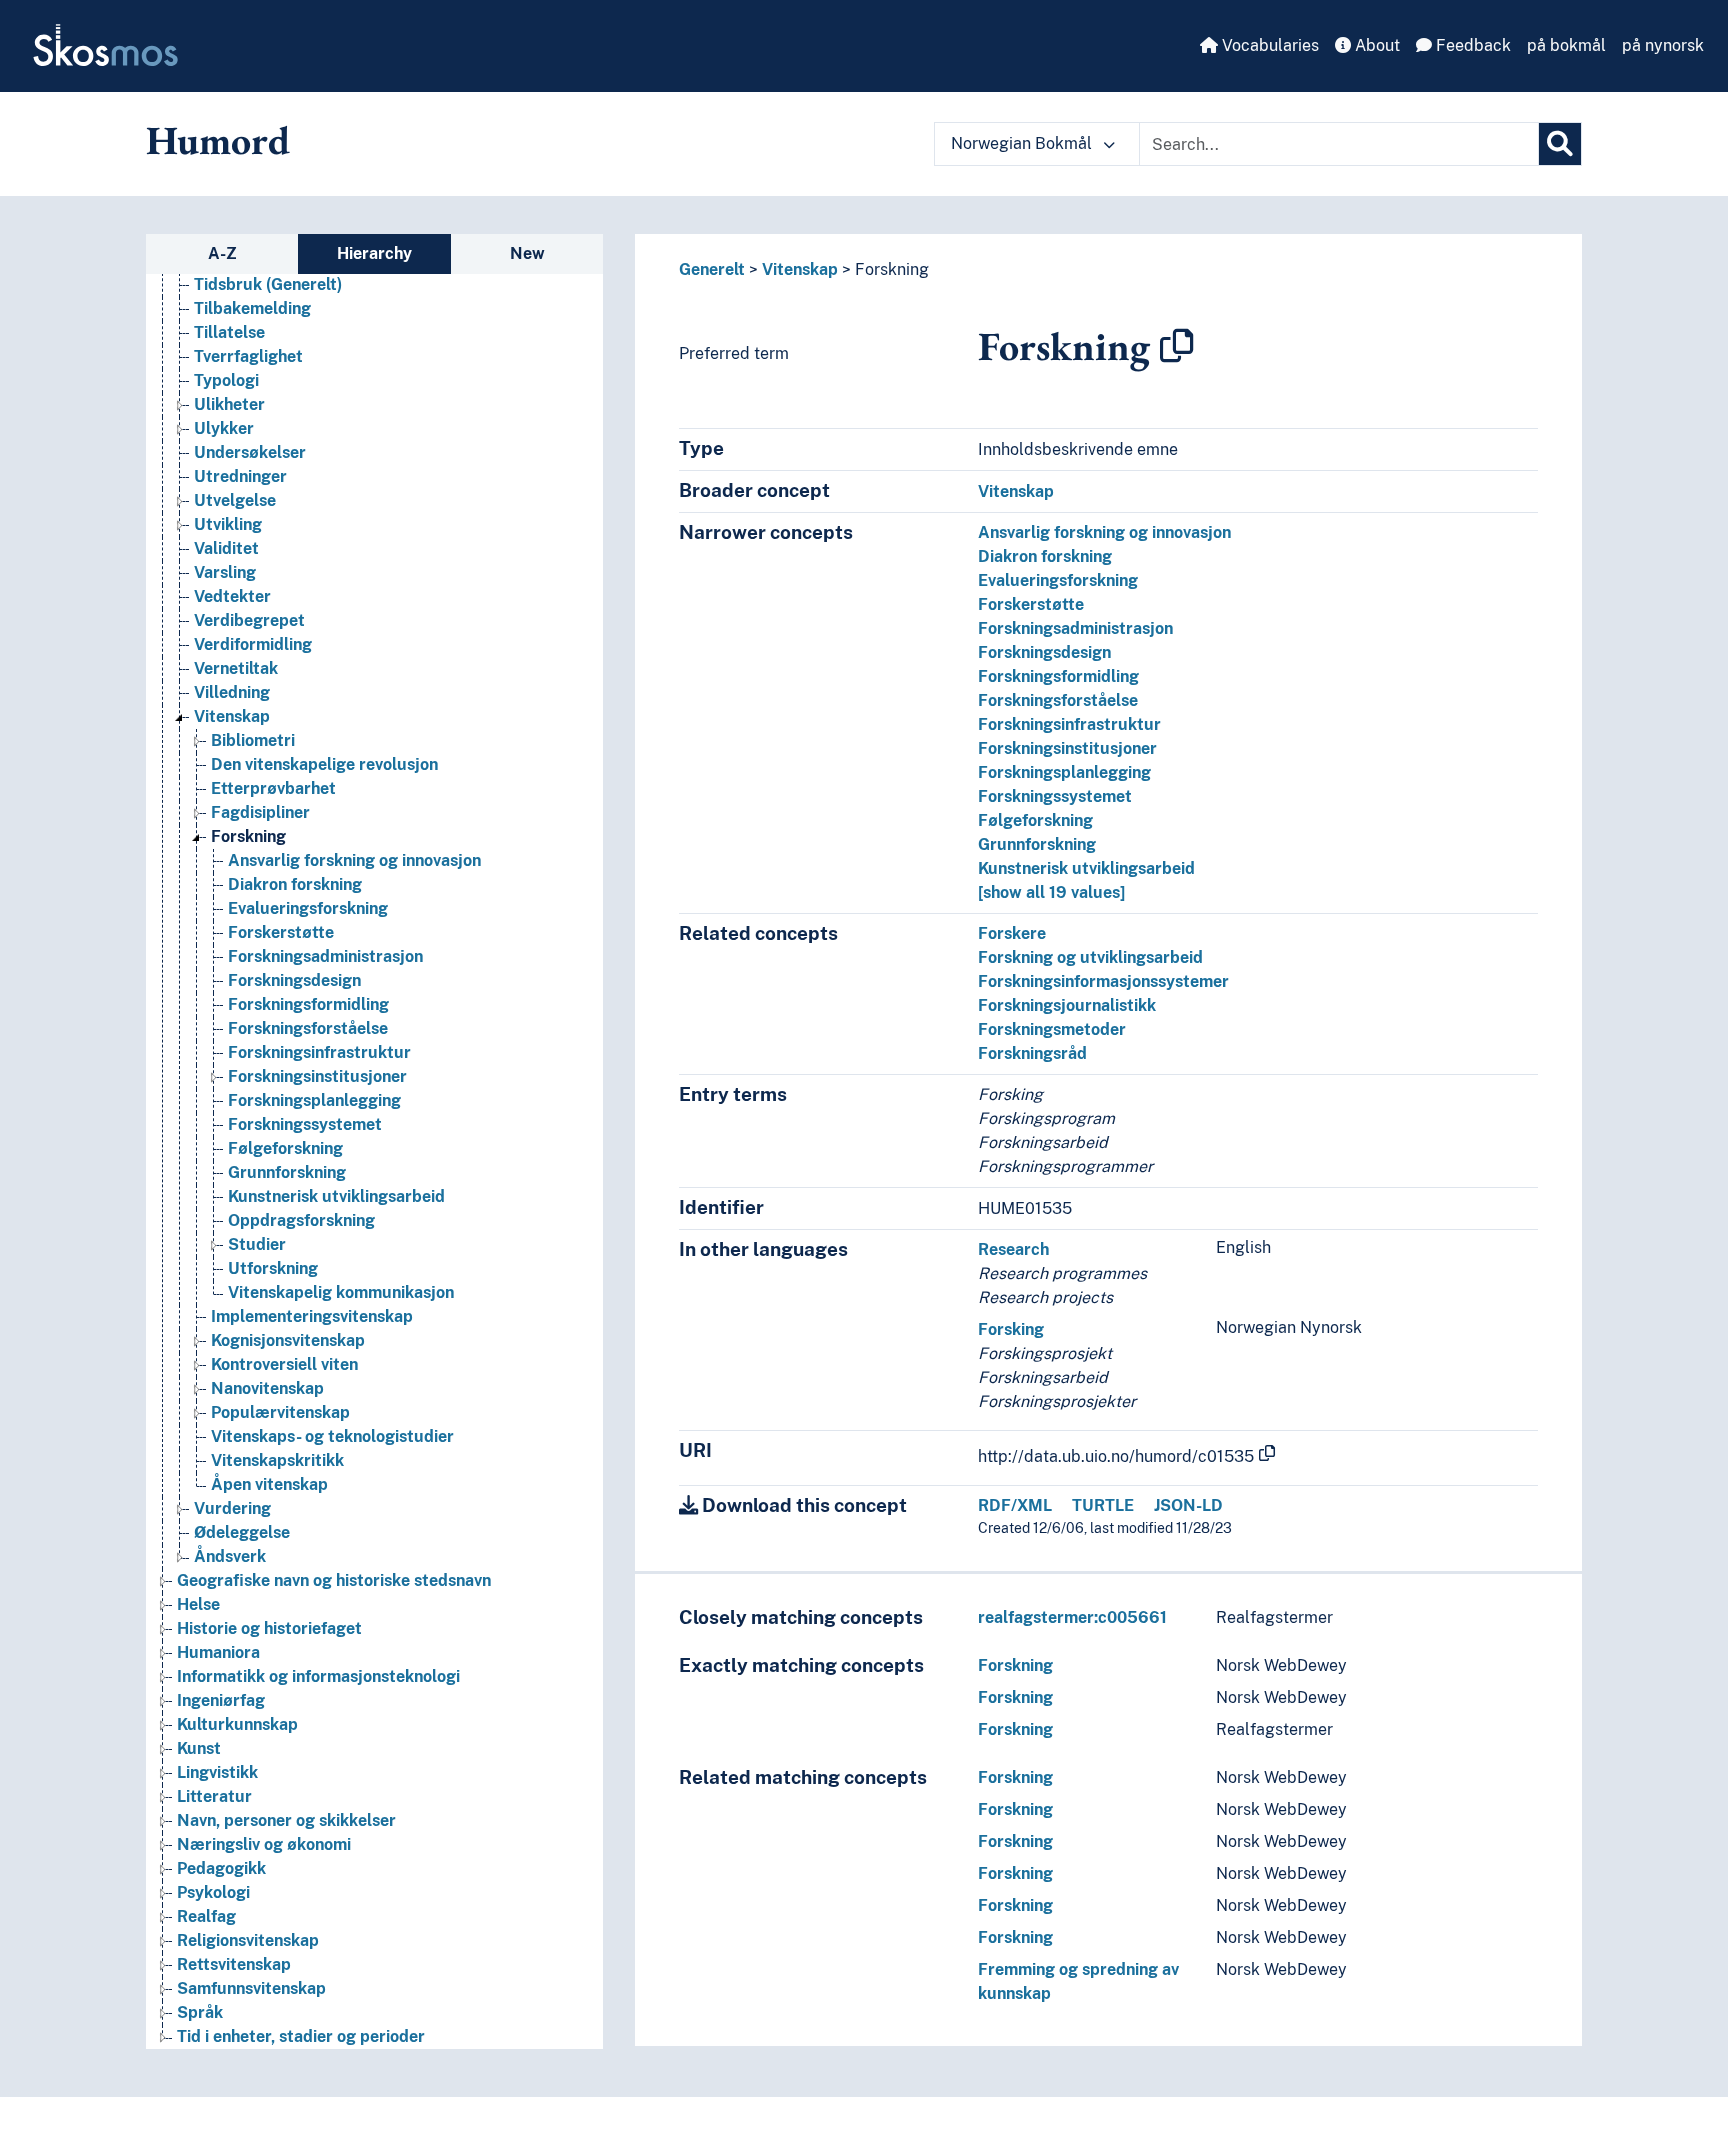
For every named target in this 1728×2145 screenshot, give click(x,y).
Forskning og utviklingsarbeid (1090, 957)
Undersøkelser (250, 452)
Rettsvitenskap (234, 1964)
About (1375, 45)
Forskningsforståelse (308, 1028)
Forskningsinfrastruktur (319, 1052)
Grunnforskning (287, 1172)
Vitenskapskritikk (277, 1460)
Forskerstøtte (281, 932)
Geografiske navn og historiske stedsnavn (334, 1580)
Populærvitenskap (280, 1412)
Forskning (248, 836)
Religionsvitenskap (248, 1940)
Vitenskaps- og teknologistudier (332, 1436)
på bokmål (1566, 45)
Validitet (226, 548)
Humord (218, 140)
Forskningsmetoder (1052, 1029)
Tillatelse (229, 332)
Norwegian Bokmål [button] (1023, 143)
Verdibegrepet (249, 620)
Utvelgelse (235, 500)
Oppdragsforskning (301, 1220)
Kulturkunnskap (237, 1724)
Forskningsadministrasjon (325, 956)
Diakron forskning (295, 884)
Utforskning (273, 1268)
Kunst (199, 1748)
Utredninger (240, 476)
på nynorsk (1663, 45)
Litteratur (214, 1796)
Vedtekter (232, 596)
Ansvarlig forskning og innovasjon (354, 860)
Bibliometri (253, 740)
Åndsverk (230, 1556)
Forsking (1011, 1329)
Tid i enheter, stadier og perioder (301, 2036)
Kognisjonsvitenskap (288, 1340)
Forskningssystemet (305, 1124)
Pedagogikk (221, 1868)
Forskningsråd (1032, 1053)
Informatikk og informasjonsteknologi (318, 1676)
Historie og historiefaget (269, 1628)
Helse (198, 1604)
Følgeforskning (285, 1148)
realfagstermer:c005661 (1072, 1617)
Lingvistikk (217, 1772)
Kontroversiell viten (284, 1364)
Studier (257, 1244)
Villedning (232, 692)
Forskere (1012, 933)
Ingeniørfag (221, 1700)
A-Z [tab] (222, 253)
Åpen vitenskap (269, 1484)
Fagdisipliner (260, 812)
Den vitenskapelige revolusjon (324, 764)
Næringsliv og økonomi (264, 1844)
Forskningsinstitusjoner (317, 1076)
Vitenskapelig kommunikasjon (341, 1292)
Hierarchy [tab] (374, 253)
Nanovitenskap (267, 1388)
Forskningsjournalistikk (1067, 1005)
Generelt (712, 269)
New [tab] (527, 253)
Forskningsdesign (294, 980)
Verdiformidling (253, 644)
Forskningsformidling (308, 1004)
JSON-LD (1188, 1505)
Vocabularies (1268, 45)
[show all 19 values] (1051, 892)
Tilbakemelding (252, 308)
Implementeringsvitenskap (312, 1316)
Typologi (226, 380)
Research (1013, 1249)
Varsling (225, 572)
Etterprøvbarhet (273, 788)
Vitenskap (232, 716)
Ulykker (224, 428)
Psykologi (213, 1892)
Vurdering (232, 1508)
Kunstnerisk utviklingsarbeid (336, 1196)
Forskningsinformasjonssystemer (1103, 981)
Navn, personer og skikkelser (286, 1820)
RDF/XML (1015, 1505)
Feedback (1471, 45)
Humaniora (218, 1652)
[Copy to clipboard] (1177, 346)
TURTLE (1103, 1505)
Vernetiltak (236, 668)
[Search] (1560, 144)
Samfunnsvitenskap (251, 1988)
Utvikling (228, 524)
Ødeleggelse (242, 1532)
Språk (200, 2012)
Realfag (206, 1916)
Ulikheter (229, 404)
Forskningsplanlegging (314, 1100)
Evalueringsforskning (308, 908)
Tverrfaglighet (248, 356)
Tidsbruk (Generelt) (268, 284)
